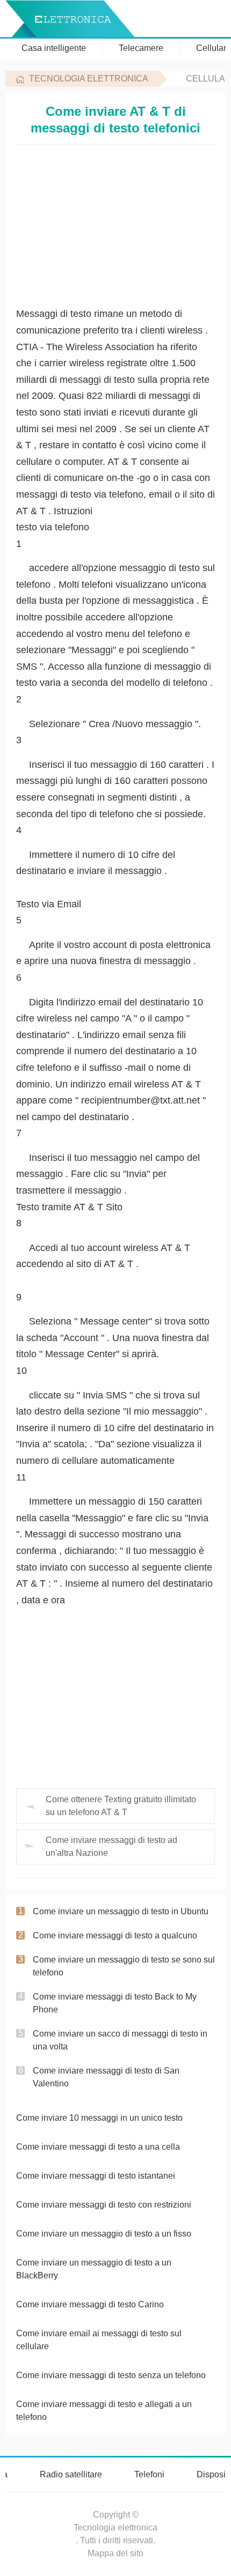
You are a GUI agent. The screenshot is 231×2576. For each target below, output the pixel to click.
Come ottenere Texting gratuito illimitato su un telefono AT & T (121, 1806)
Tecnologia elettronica (89, 79)
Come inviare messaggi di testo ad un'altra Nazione (111, 1846)
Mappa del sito (115, 2553)
